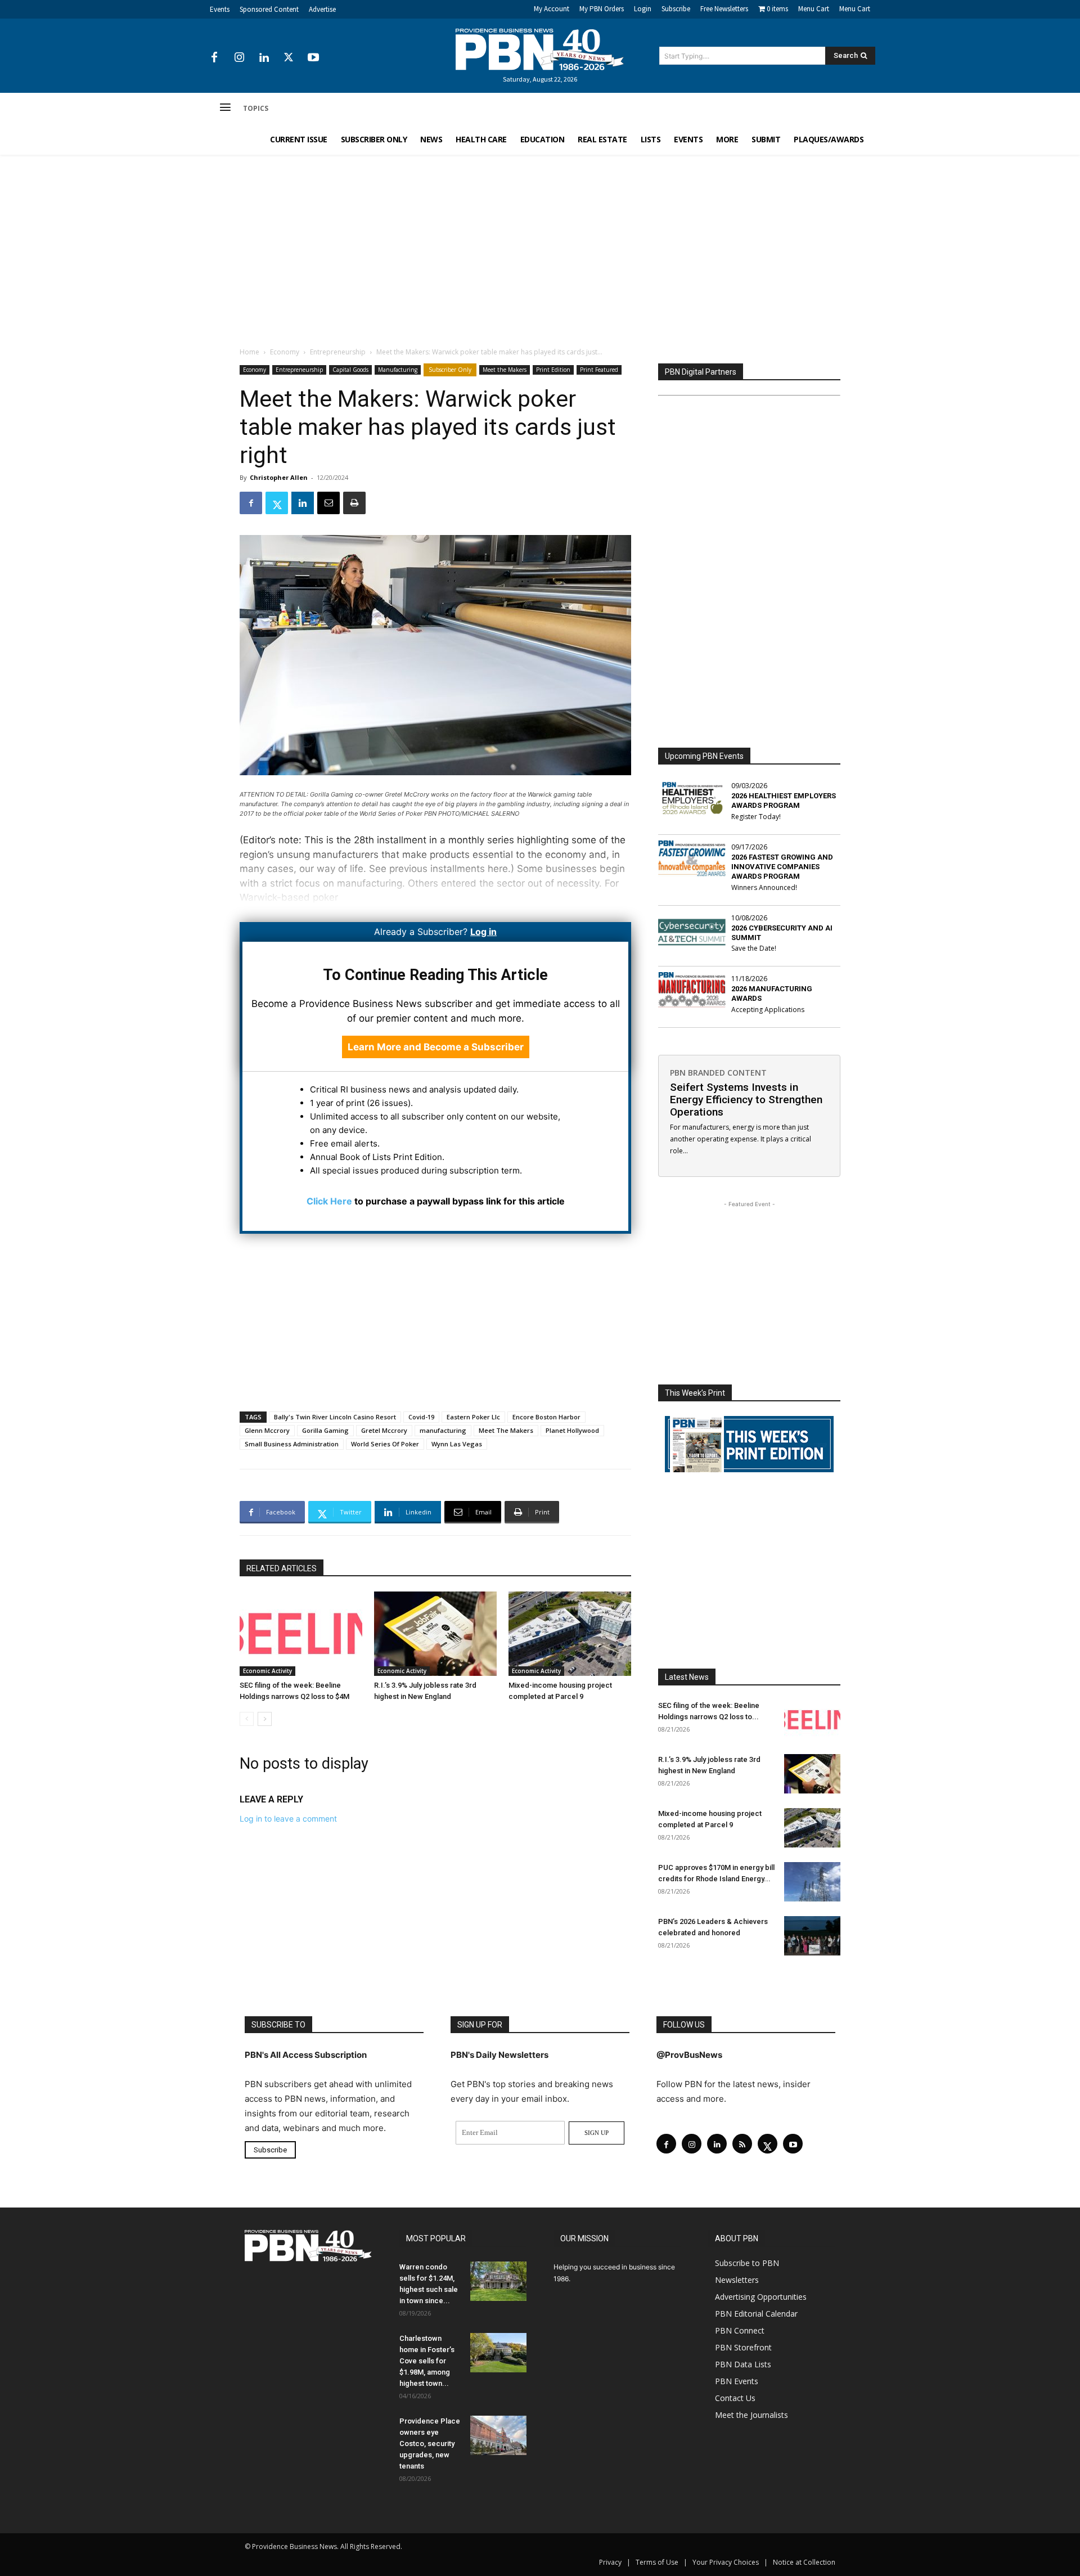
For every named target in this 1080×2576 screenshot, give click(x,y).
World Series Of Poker (385, 1444)
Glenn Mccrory (267, 1430)
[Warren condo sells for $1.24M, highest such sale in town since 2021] (498, 2281)
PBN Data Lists (743, 2364)
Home (249, 352)
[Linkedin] (264, 58)
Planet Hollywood (572, 1430)
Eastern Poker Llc (473, 1417)
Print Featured (599, 370)
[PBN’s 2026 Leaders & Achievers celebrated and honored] (812, 1936)
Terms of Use (657, 2562)
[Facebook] (214, 58)
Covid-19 (421, 1417)
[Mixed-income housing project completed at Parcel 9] (570, 1634)
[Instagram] (239, 58)
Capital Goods (350, 370)
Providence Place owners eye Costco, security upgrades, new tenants (430, 2444)
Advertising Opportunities (761, 2297)
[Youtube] (313, 58)
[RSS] (742, 2144)
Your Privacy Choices (726, 2562)
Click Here (329, 1201)
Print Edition (553, 370)
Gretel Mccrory (384, 1430)
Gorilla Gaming (325, 1430)
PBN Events (737, 2381)
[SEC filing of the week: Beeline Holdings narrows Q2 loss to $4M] (301, 1634)
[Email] (328, 503)
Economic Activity (267, 1671)
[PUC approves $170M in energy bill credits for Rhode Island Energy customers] (812, 1882)
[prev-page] (247, 1719)
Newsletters (737, 2280)
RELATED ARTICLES (282, 1568)
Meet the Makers (505, 370)
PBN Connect (740, 2330)
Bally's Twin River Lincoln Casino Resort (335, 1417)
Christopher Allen (279, 477)
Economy (285, 352)
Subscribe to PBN (747, 2263)
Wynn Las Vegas (457, 1444)
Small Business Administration (292, 1444)
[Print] (354, 503)
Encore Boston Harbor (546, 1417)
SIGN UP (597, 2133)
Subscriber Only (450, 370)
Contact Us (735, 2398)
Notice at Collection (804, 2562)
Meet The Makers (506, 1430)
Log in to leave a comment (288, 1819)
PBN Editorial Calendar (756, 2314)
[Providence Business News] (540, 50)
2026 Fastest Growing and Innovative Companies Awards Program (782, 867)
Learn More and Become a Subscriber (436, 1047)
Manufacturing (398, 370)
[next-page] (265, 1719)
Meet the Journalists (751, 2415)
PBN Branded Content (718, 1073)
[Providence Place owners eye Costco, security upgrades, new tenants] (498, 2435)
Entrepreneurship (338, 352)
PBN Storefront (743, 2347)
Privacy (610, 2562)
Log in (483, 932)
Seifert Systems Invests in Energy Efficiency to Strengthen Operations (746, 1100)
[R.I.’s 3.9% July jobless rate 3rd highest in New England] (435, 1634)
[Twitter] (289, 58)
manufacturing (443, 1430)
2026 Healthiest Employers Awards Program (784, 801)
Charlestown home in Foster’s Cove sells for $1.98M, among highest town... (427, 2361)
